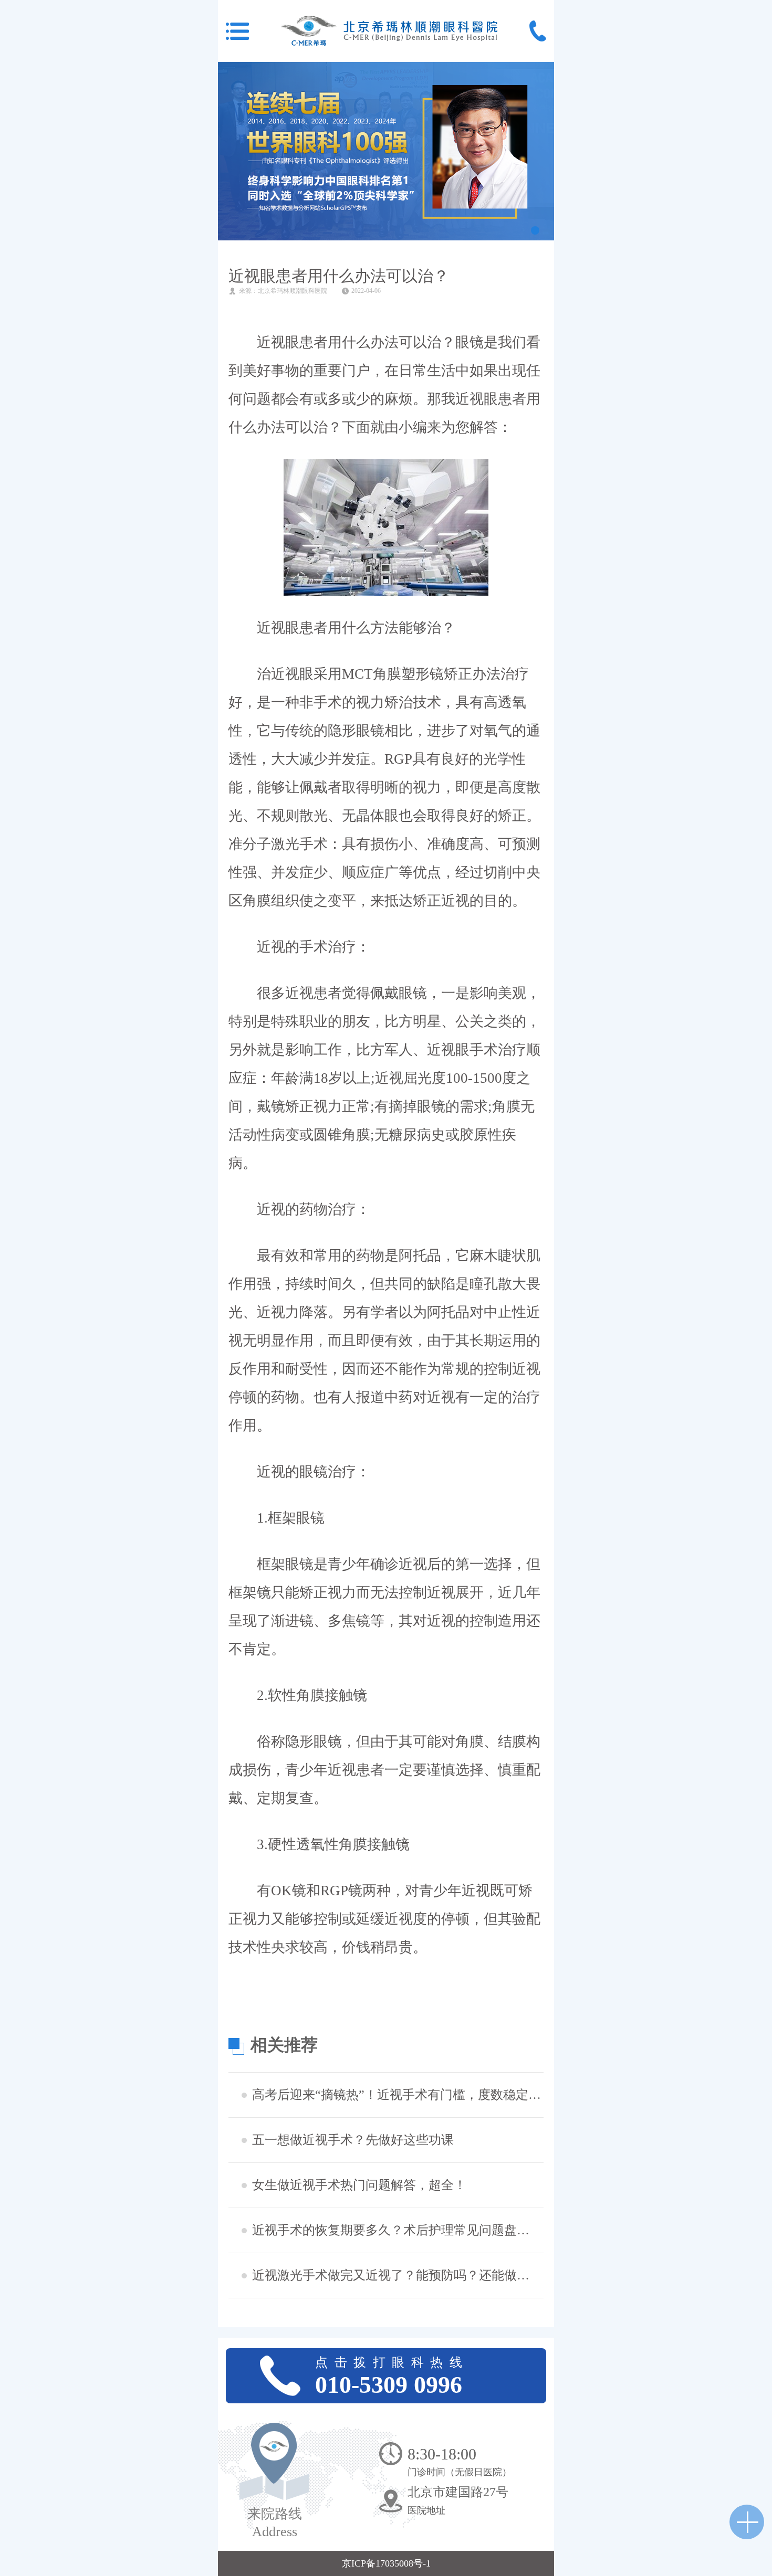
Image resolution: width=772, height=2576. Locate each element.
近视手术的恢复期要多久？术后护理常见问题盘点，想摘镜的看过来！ (397, 2230)
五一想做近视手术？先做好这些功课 (353, 2140)
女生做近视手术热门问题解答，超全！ (359, 2185)
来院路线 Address (275, 2523)
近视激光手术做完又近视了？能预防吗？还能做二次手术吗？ (397, 2275)
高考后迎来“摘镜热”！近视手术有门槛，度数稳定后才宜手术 (397, 2095)
